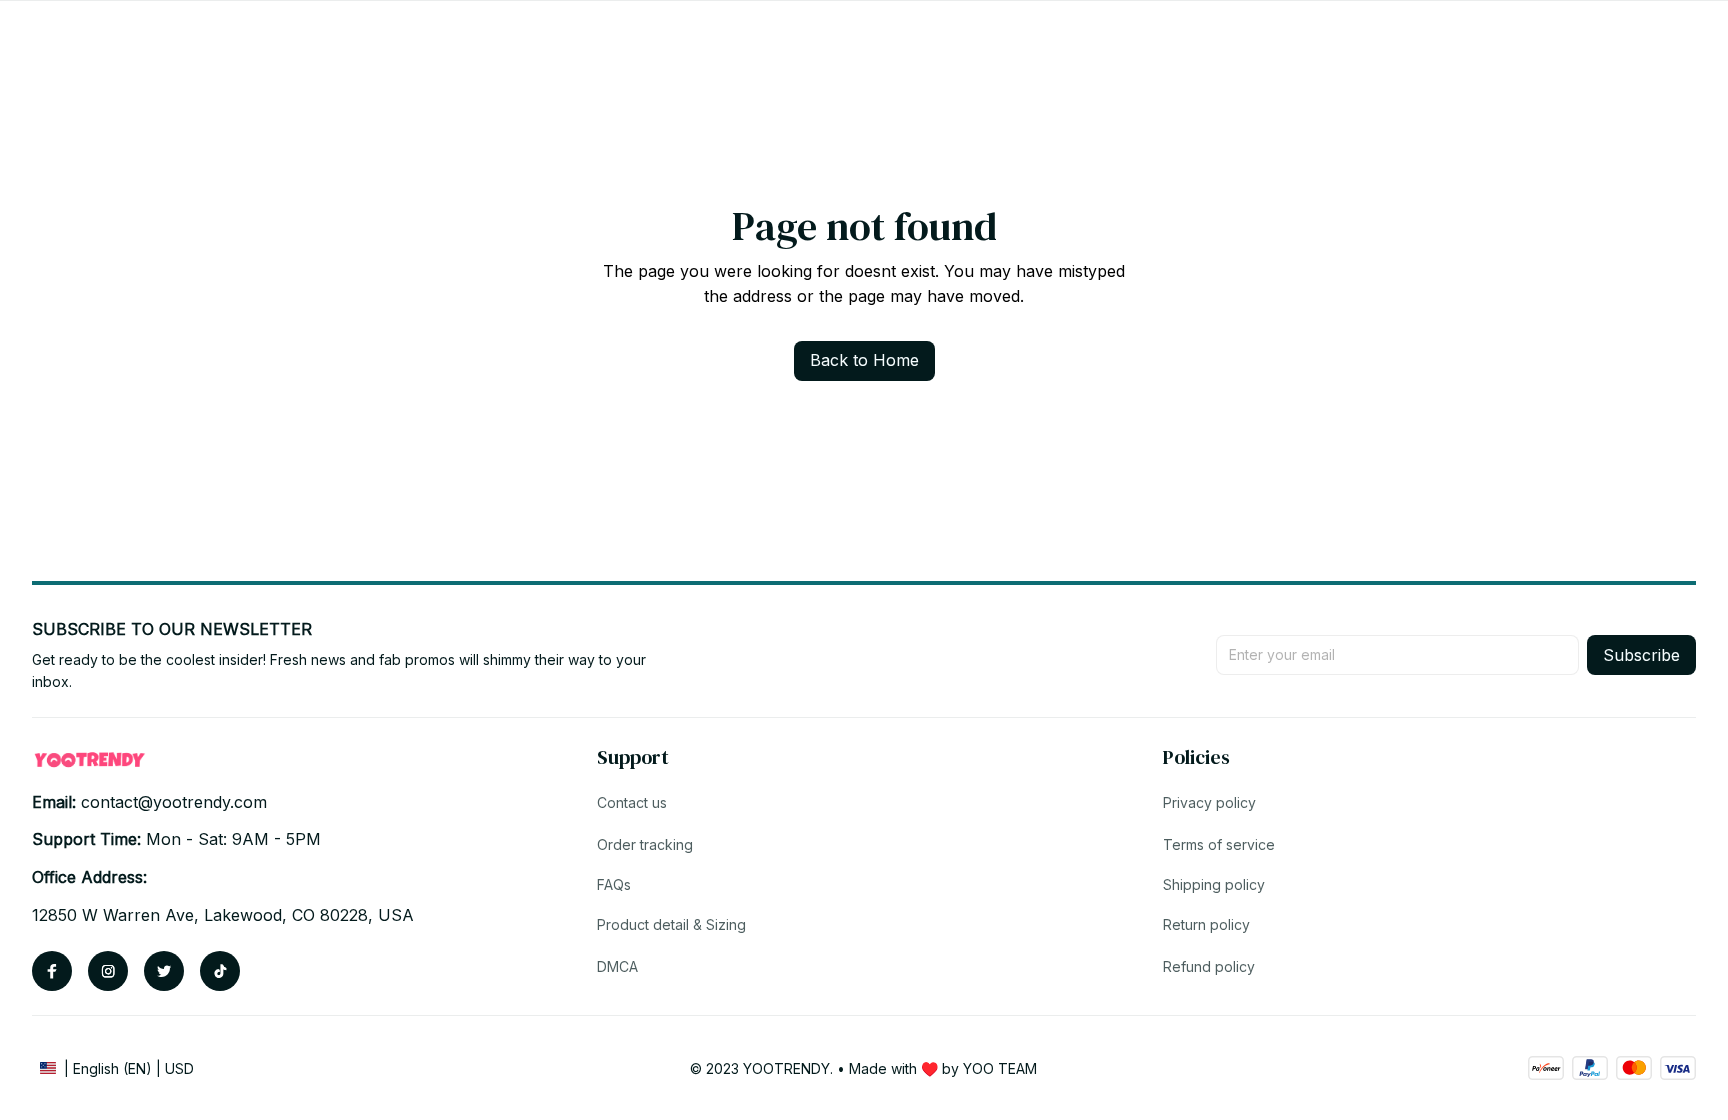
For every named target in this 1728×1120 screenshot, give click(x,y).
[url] (174, 802)
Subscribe (1641, 655)
